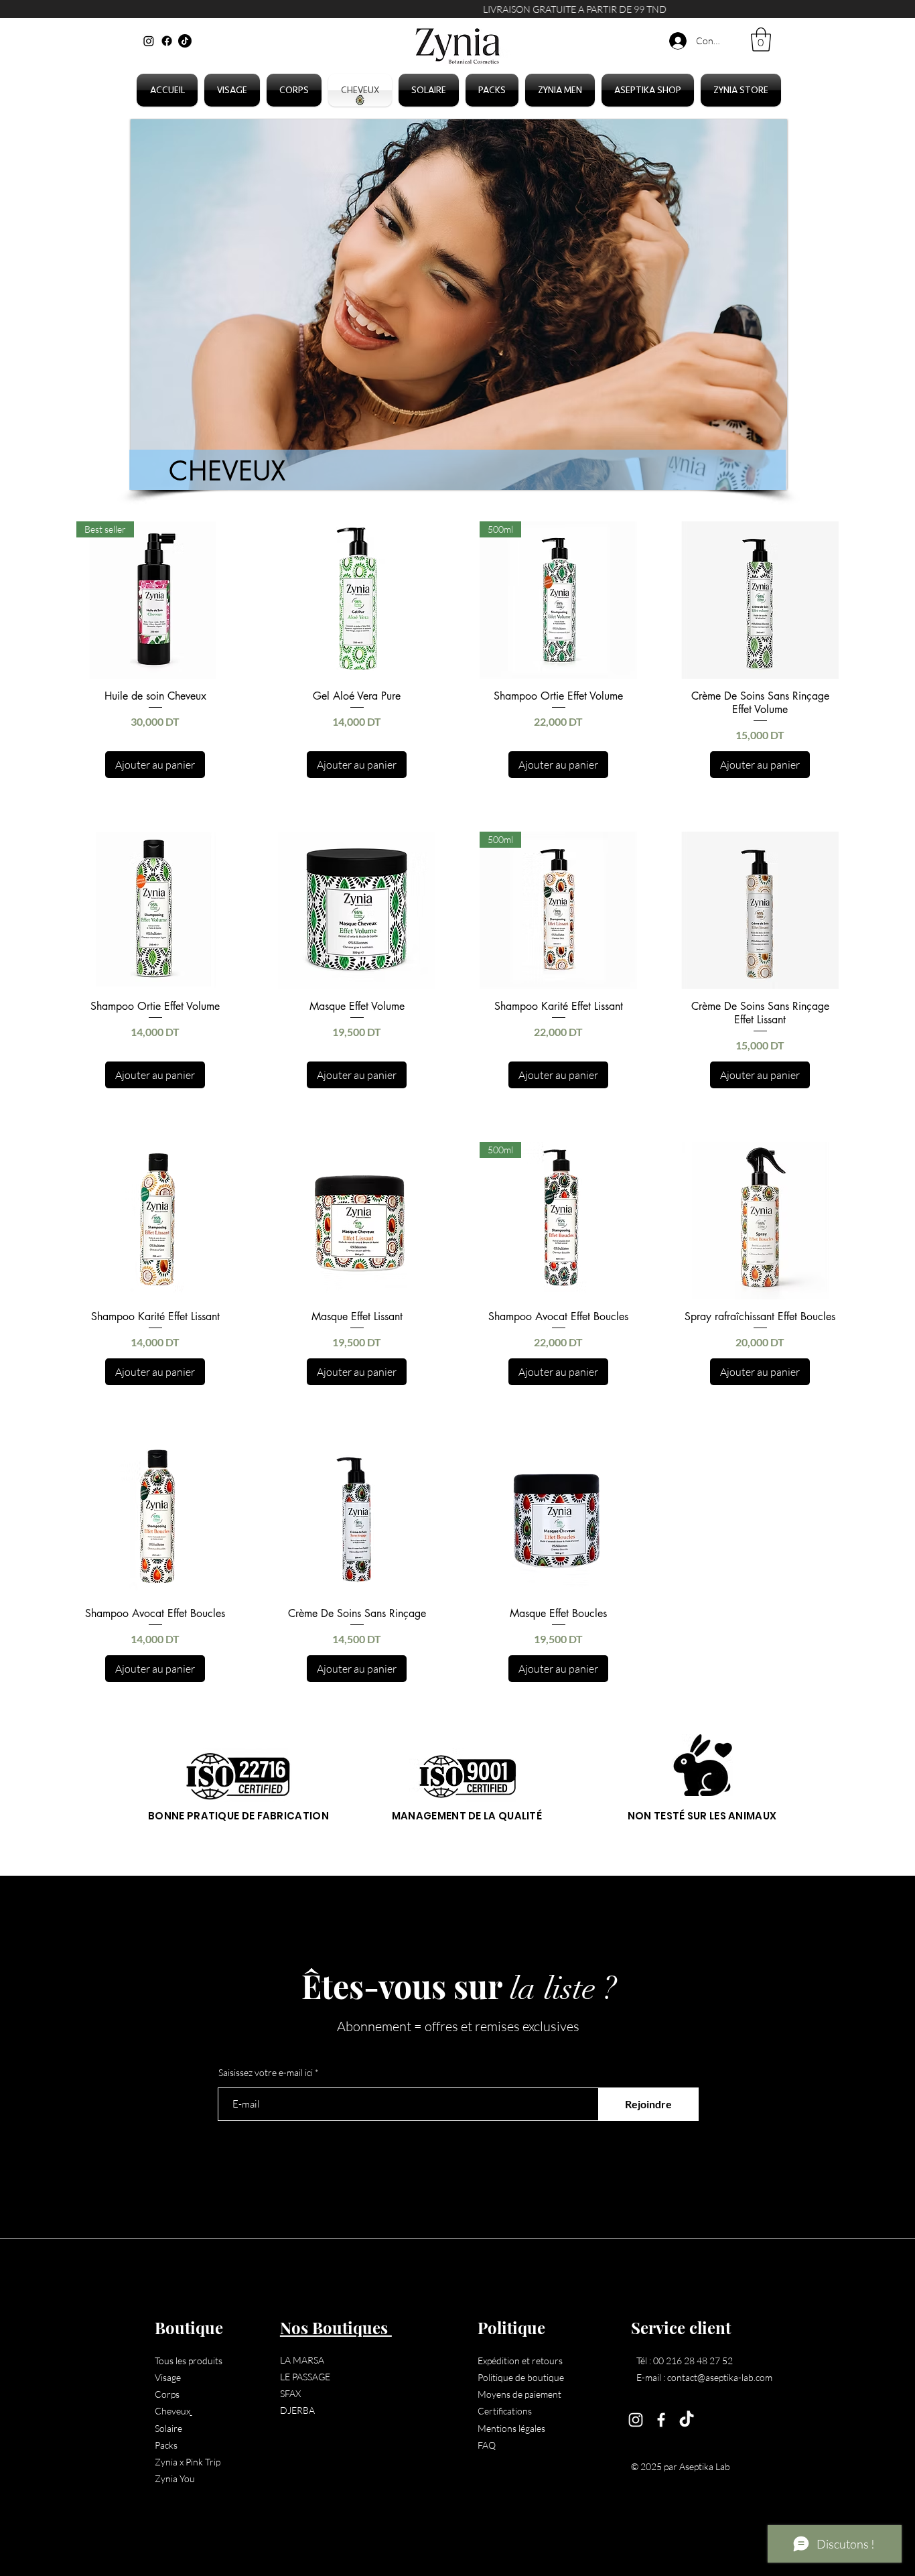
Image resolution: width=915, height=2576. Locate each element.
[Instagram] (149, 41)
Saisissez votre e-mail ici (266, 2073)
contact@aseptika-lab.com (720, 2377)
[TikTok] (687, 2420)
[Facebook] (167, 41)
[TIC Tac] (185, 41)
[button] (761, 40)
